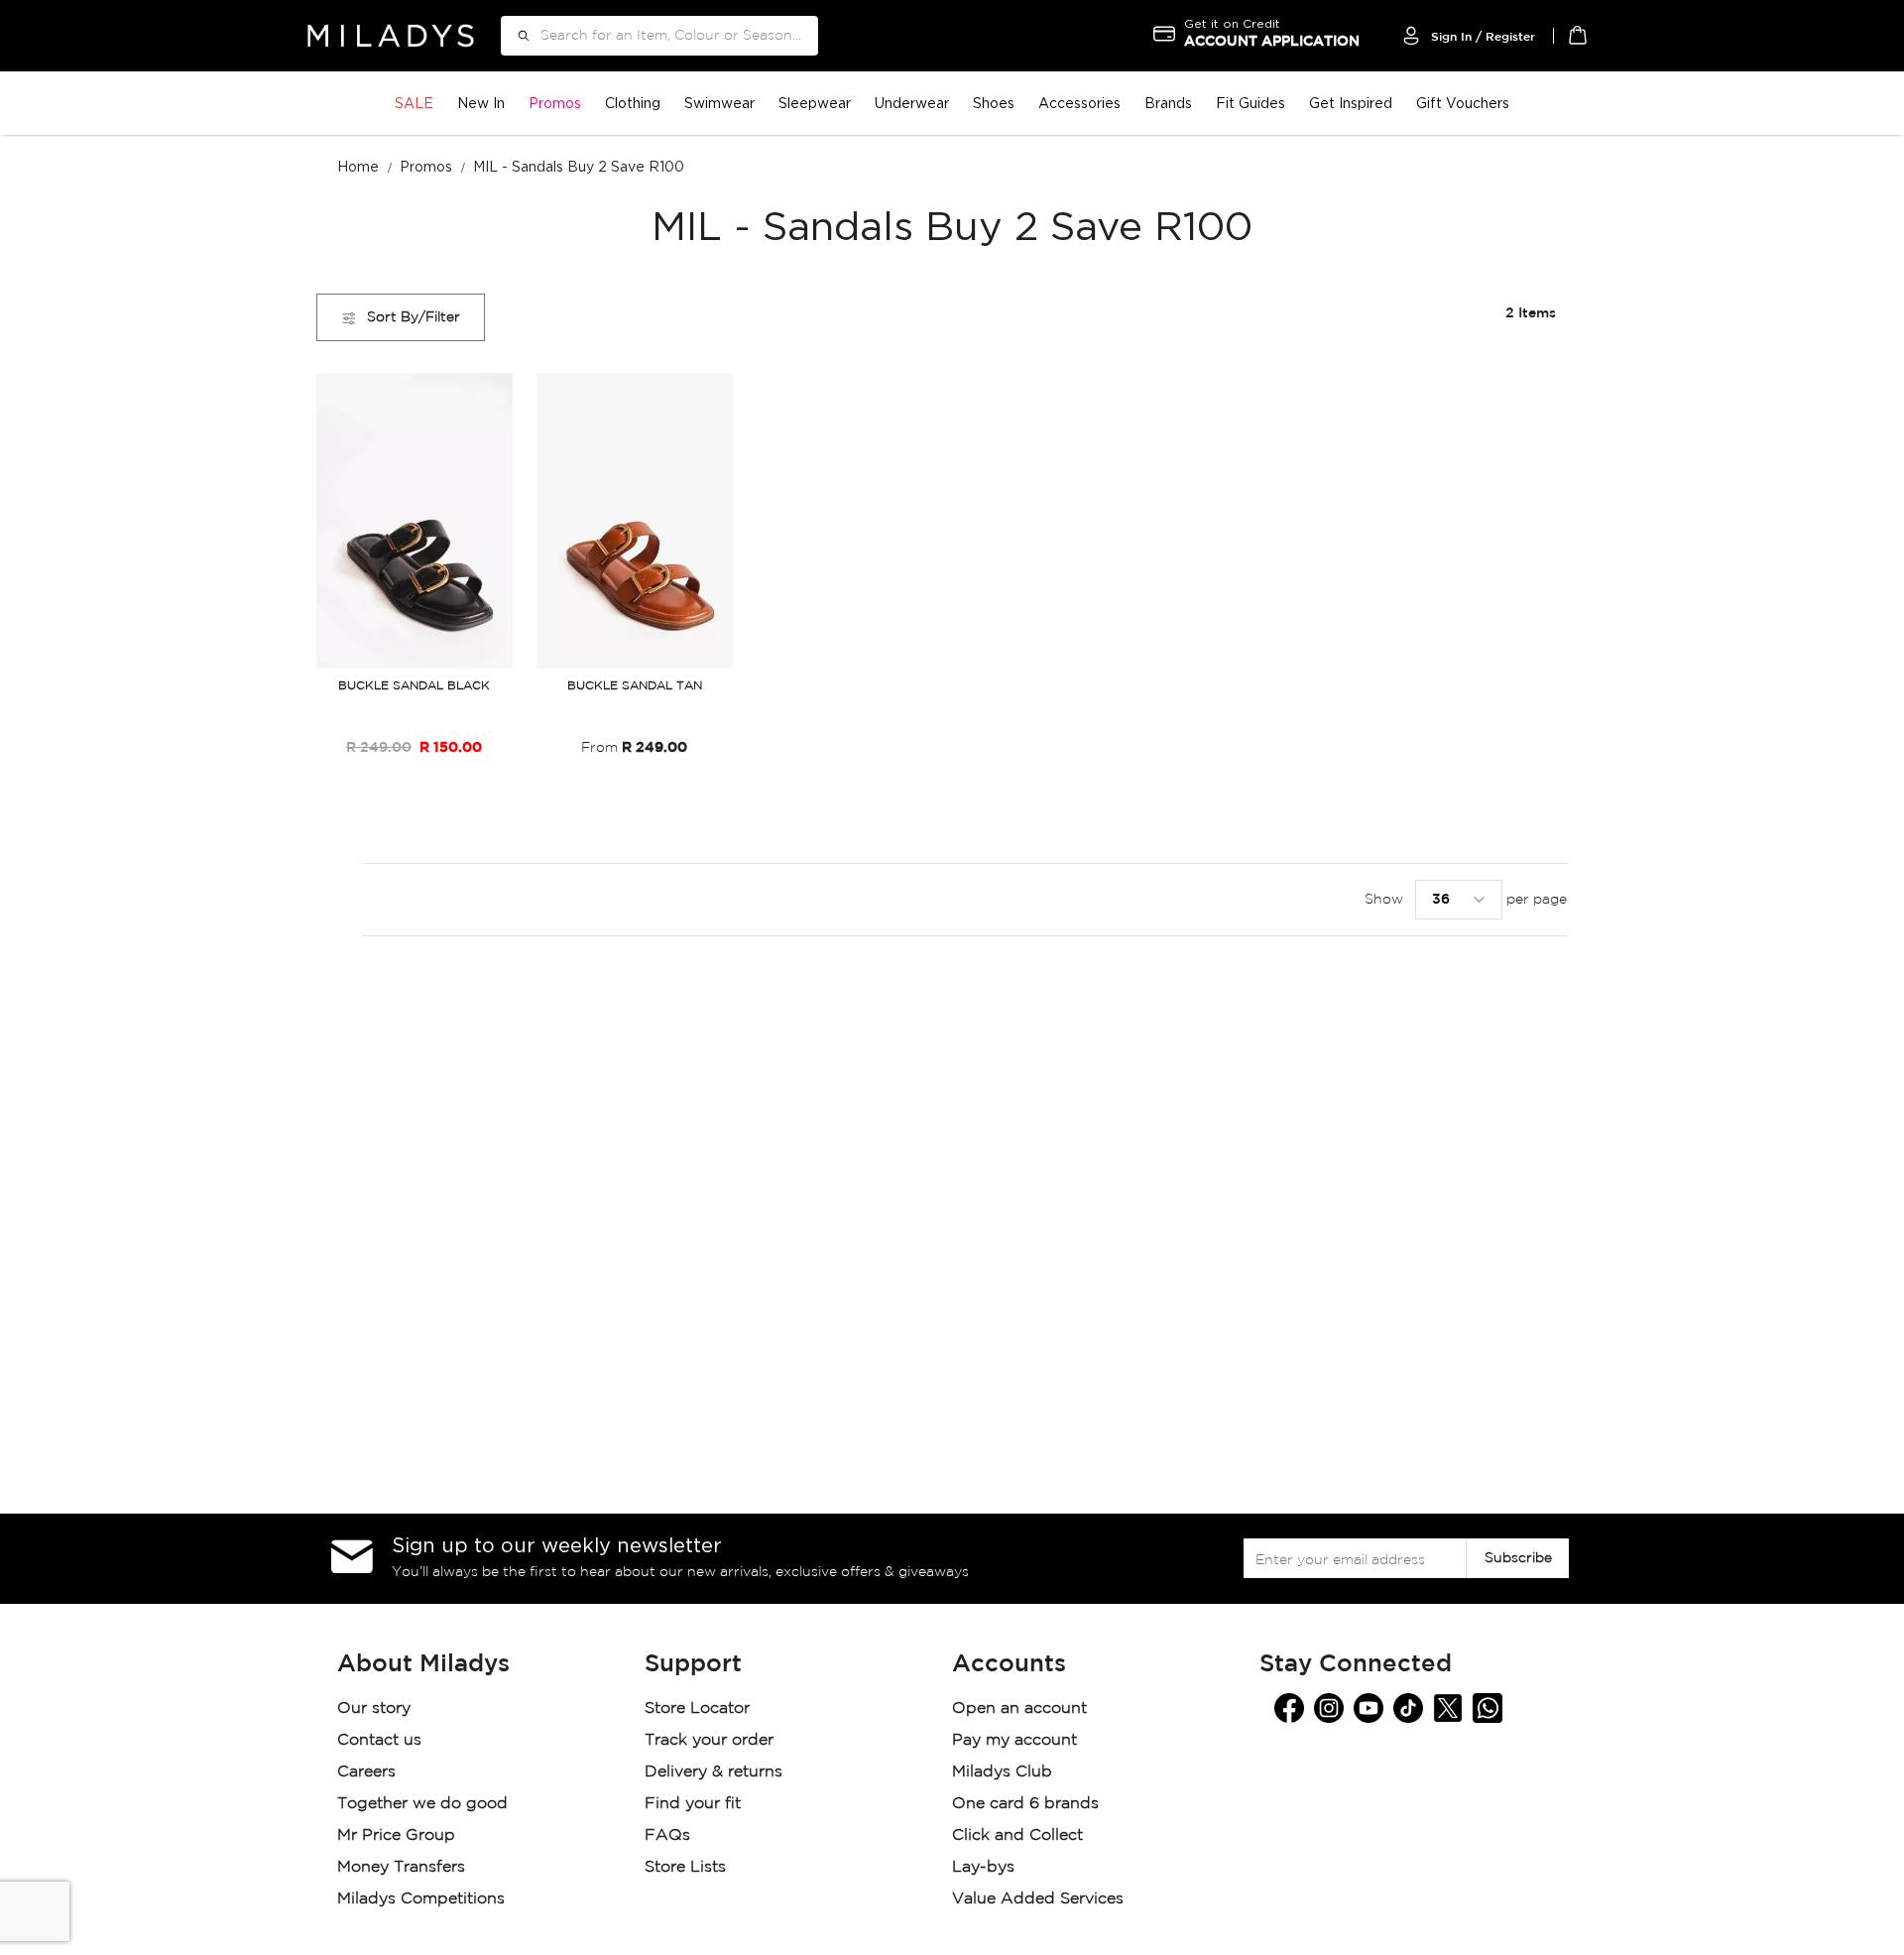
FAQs (667, 1835)
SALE (414, 103)
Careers (366, 1772)
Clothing (633, 103)
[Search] (517, 36)
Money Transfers (401, 1867)
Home (360, 166)
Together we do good (422, 1804)
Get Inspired (1351, 103)
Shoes (994, 103)
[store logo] (391, 35)
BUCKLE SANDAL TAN (635, 686)
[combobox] (659, 36)
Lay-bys (983, 1867)
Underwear (912, 103)
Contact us (379, 1740)
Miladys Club (1002, 1772)
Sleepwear (815, 103)
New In (481, 103)
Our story (374, 1709)
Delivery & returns (716, 1772)
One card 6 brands (1025, 1804)
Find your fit (693, 1804)
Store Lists (685, 1867)
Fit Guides (1250, 103)
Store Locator (700, 1709)
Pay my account (1014, 1740)
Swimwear (719, 103)
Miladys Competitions (421, 1899)
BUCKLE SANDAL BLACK (414, 686)
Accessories (1079, 103)
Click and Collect (1020, 1835)
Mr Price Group (399, 1835)
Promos (555, 103)
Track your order (709, 1740)
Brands (1168, 103)
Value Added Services (1038, 1899)
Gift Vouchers (1463, 103)
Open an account (1019, 1709)
